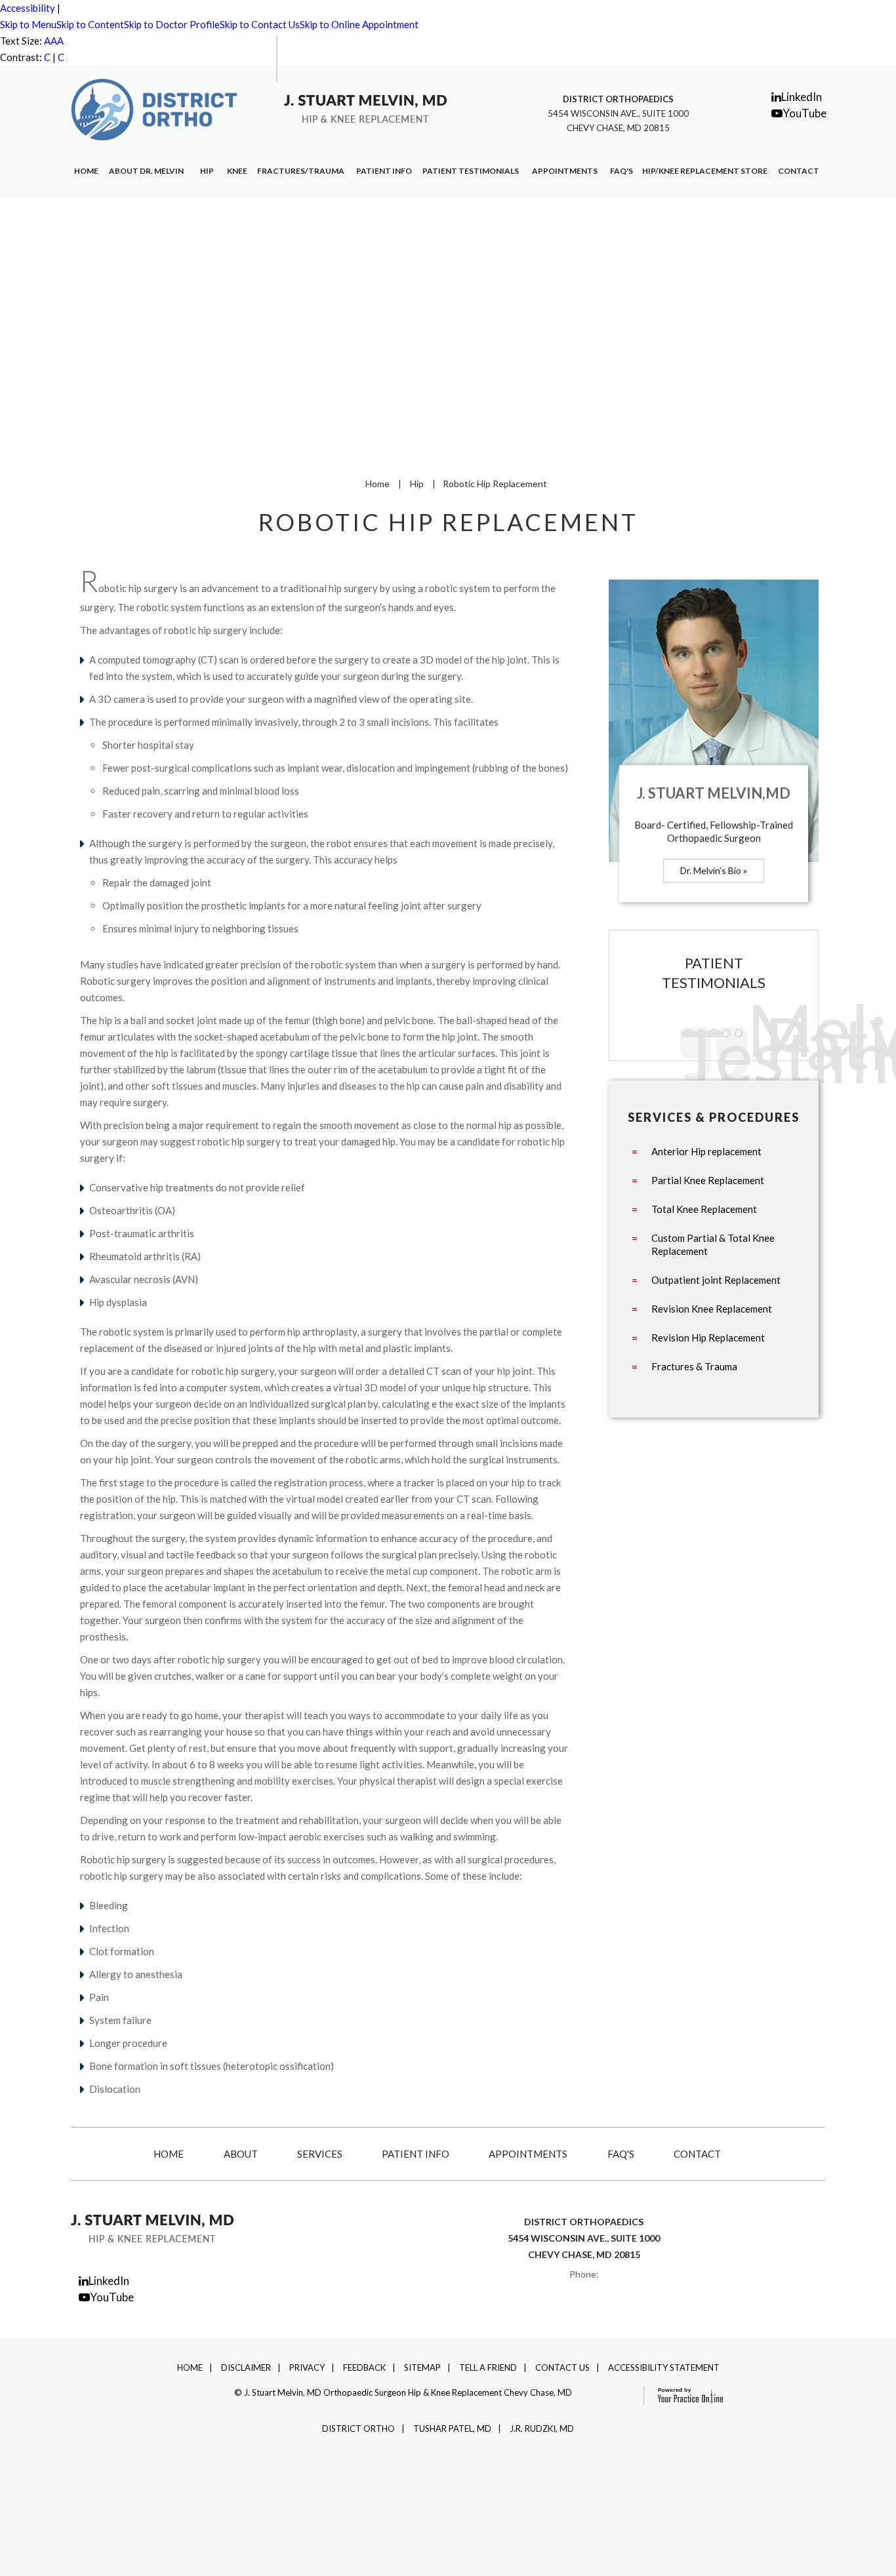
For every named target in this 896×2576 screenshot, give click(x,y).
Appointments (565, 171)
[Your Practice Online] (685, 2394)
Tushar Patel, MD (452, 2428)
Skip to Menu (28, 24)
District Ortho (358, 2428)
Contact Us (562, 2368)
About (241, 2154)
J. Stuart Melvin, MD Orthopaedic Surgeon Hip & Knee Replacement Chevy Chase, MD (408, 2392)
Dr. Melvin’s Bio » (714, 870)
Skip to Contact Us (260, 24)
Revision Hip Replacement (708, 1338)
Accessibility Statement (664, 2368)
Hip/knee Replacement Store (705, 171)
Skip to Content (90, 24)
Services (320, 2154)
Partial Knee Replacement (708, 1180)
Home (86, 171)
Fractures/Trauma (301, 171)
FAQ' (621, 171)
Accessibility (28, 8)
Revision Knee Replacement (712, 1309)
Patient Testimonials (471, 171)
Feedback (364, 2368)
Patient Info (384, 171)
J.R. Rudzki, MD (542, 2428)
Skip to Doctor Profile (172, 24)
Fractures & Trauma (694, 1366)
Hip (207, 171)
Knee (237, 171)
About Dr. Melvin (146, 171)
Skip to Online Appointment (359, 24)
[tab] (448, 331)
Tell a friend (488, 2368)
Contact (799, 171)
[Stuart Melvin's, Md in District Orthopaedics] (154, 108)
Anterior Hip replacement (706, 1151)
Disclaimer (246, 2368)
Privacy (307, 2368)
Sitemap (422, 2368)
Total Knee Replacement (704, 1209)
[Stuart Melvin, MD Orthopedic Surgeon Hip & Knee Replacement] (152, 2227)
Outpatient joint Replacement (716, 1280)
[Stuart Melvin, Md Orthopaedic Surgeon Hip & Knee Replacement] (365, 108)
